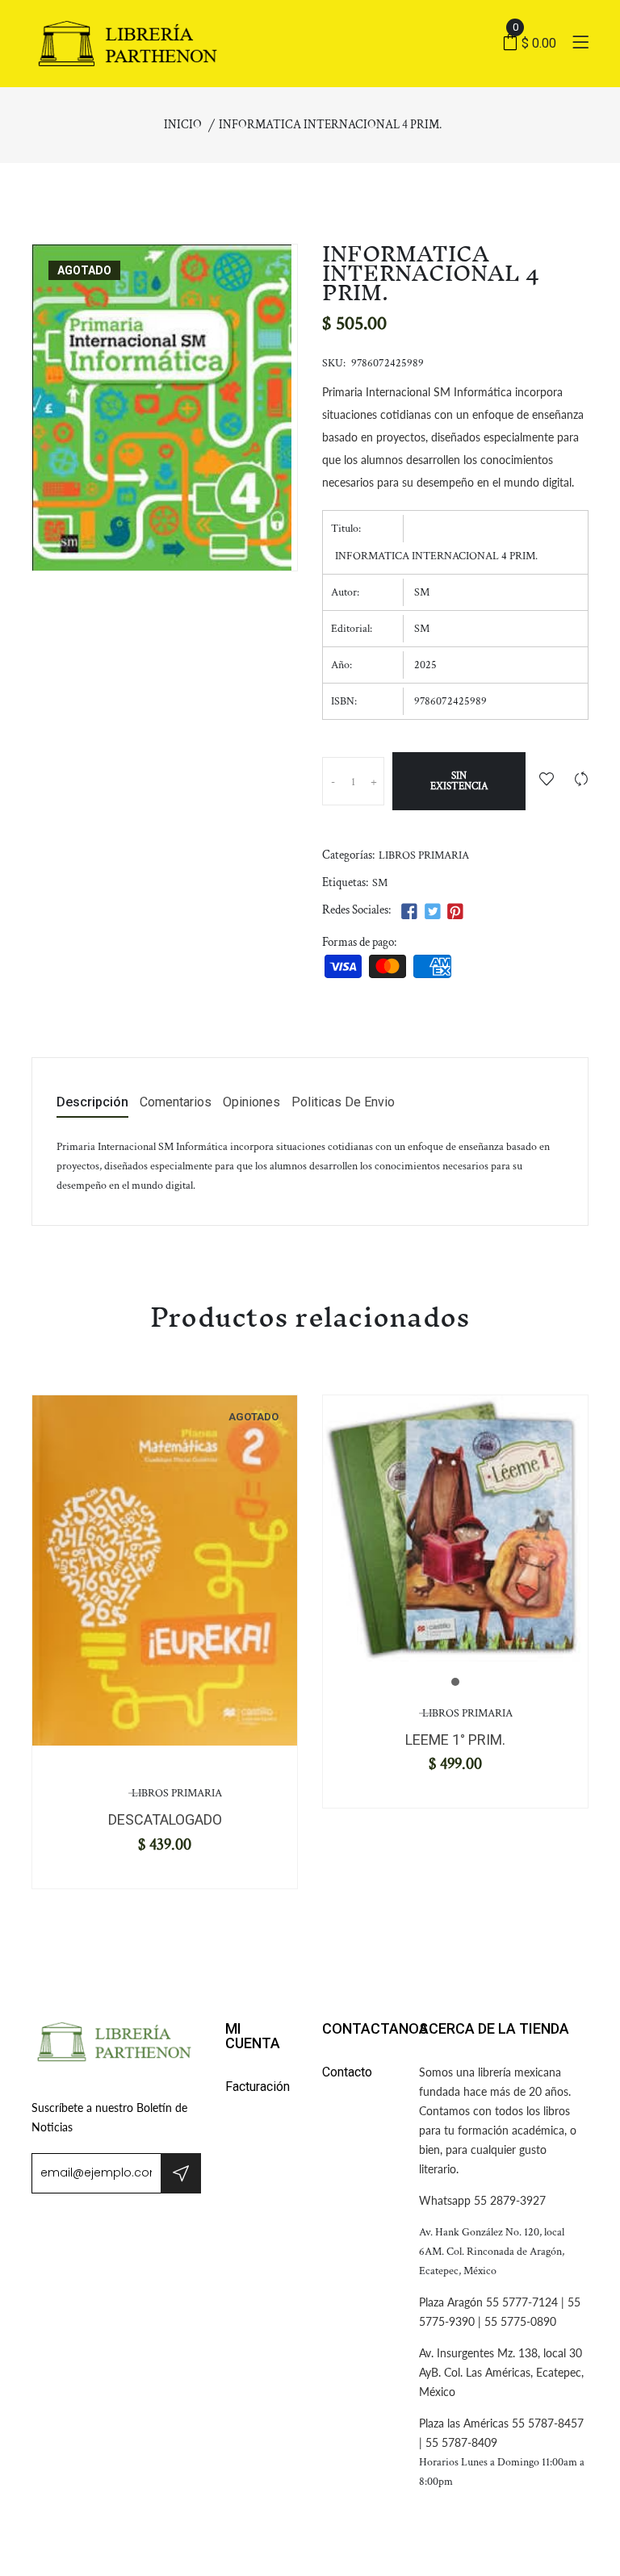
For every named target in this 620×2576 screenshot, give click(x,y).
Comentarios (176, 1103)
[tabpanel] (165, 1570)
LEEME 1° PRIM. (455, 1740)
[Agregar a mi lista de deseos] (547, 781)
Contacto (347, 2072)
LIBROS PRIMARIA (424, 855)
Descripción (92, 1103)
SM (380, 883)
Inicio (183, 125)
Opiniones (251, 1103)
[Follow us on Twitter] (432, 912)
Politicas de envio (343, 1103)
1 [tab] (455, 1682)
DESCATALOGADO (165, 1819)
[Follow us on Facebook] (409, 912)
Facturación (258, 2087)
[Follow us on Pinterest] (455, 912)
